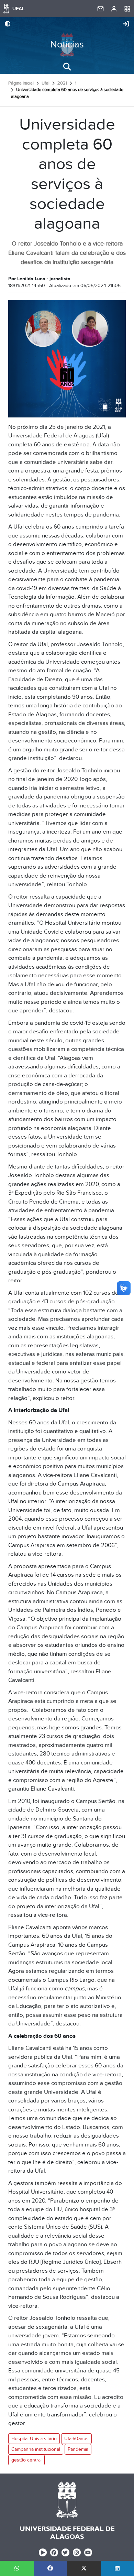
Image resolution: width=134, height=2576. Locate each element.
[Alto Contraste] (8, 24)
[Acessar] (126, 24)
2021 (62, 83)
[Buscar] (67, 67)
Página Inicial (21, 83)
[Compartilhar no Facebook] (51, 2568)
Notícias (67, 45)
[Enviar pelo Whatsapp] (17, 2568)
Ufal (46, 83)
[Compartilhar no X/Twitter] (84, 2568)
